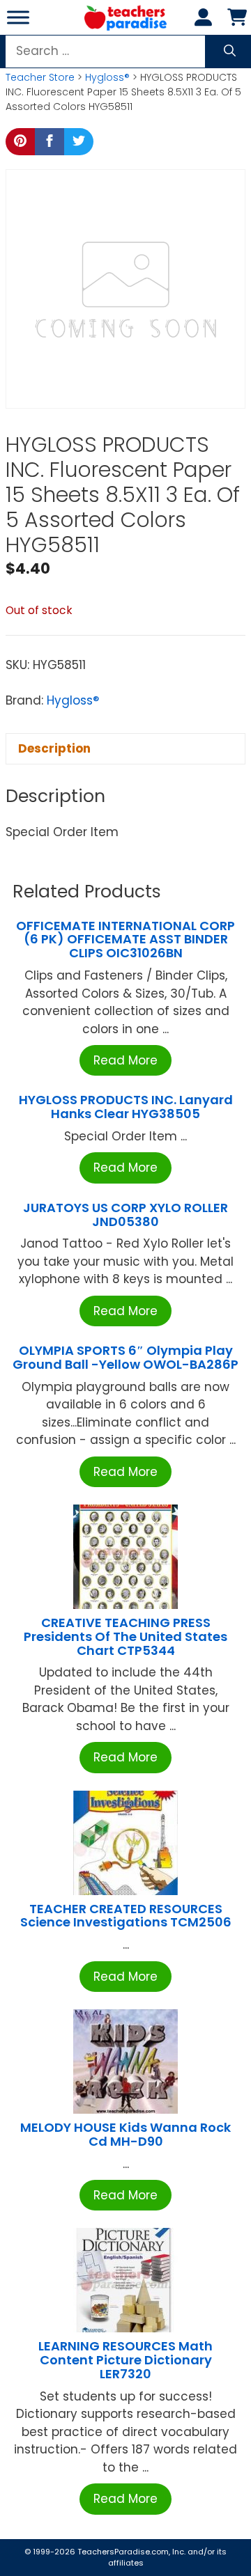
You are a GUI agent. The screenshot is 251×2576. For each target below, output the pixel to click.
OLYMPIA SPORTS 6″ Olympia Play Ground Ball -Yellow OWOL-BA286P (125, 1357)
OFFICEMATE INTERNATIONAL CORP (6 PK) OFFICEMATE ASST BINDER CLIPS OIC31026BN (125, 940)
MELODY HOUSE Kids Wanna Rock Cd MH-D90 (125, 2134)
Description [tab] (54, 748)
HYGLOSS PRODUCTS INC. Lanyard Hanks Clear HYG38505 (126, 1107)
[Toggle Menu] (18, 17)
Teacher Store (40, 77)
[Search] (230, 52)
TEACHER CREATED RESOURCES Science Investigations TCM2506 (126, 1916)
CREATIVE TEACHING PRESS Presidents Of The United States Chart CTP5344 (125, 1636)
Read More (125, 1060)
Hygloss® (107, 77)
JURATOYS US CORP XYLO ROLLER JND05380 (125, 1215)
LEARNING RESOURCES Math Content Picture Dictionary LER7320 (125, 2360)
